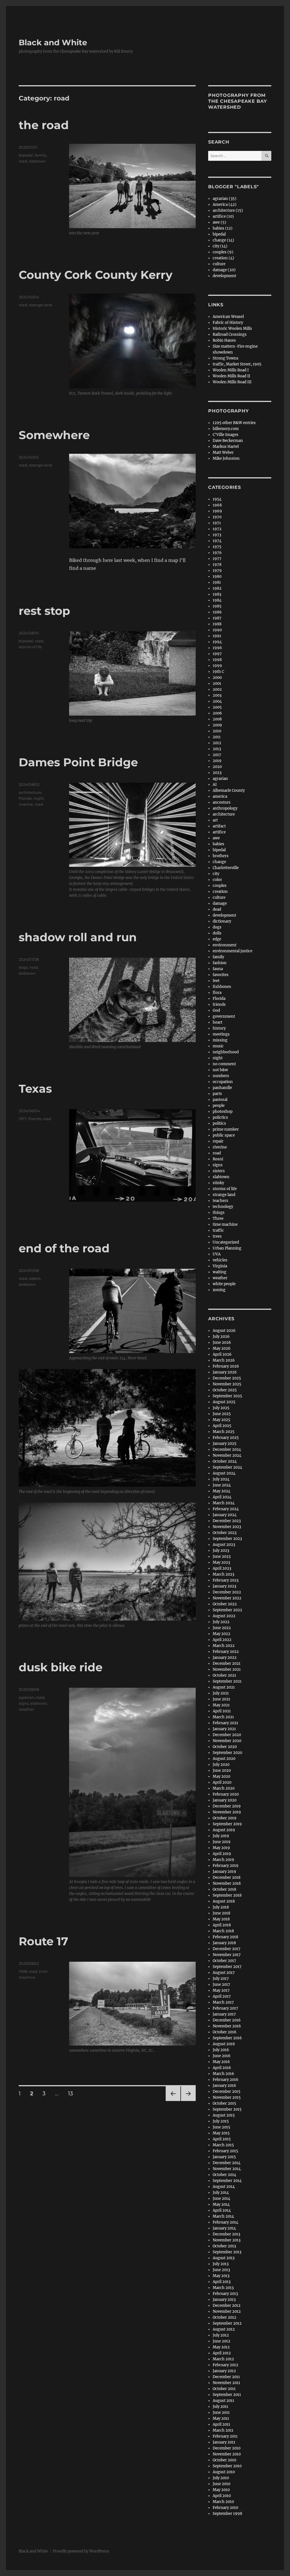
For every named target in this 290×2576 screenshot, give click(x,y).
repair (218, 1141)
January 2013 (224, 2300)
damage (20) (224, 270)
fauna (218, 969)
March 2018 (223, 1931)
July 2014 (221, 2193)
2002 (217, 689)
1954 (217, 499)
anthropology (225, 808)
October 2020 (225, 1747)
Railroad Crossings (230, 334)
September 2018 (227, 1895)
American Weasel (228, 317)
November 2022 (227, 1598)
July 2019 (221, 1836)
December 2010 (227, 2448)
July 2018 (221, 1907)
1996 (217, 648)
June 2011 (221, 2413)
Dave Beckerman (228, 441)
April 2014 (222, 2210)
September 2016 (227, 2038)
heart (217, 1022)
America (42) (225, 205)
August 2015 (224, 2115)
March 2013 (223, 2288)
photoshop (223, 1112)
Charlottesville (226, 868)
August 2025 (224, 1402)
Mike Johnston (226, 458)
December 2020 (227, 1735)
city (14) (220, 246)
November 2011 (226, 2383)
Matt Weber (223, 452)
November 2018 (227, 1883)
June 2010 (221, 2484)
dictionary (222, 921)
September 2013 (227, 2252)
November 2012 (227, 2311)
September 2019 (227, 1824)
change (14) (223, 240)
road (23, 161)
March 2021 (223, 1717)
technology (223, 1207)
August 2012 (224, 2329)
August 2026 (224, 1331)
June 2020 (222, 1771)
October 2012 (224, 2317)
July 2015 (221, 2121)
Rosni (218, 1159)
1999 (217, 666)
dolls (217, 933)
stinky (218, 1183)
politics (219, 1123)
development (224, 276)
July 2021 (221, 1693)
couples (220, 886)
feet (216, 981)
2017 (217, 755)
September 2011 (227, 2395)
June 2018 (221, 1913)
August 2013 (224, 2258)
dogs (23, 967)
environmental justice (233, 951)
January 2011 (224, 2442)
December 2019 (227, 1806)
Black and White (53, 42)
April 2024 (222, 1497)
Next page (188, 2101)
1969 (217, 511)
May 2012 (221, 2347)
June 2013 (221, 2270)
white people (224, 1284)
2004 (217, 701)
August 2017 (224, 1973)
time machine (225, 1224)
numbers (221, 1076)
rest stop (44, 611)
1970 (217, 517)
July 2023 (221, 1551)
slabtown (37, 161)
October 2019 (225, 1818)
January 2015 (224, 2157)
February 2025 (226, 1438)
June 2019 (222, 1842)
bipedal (26, 155)
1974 (217, 541)
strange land (40, 305)
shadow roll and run (78, 937)
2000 (217, 678)
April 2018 (222, 1925)
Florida (25, 798)
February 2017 (225, 2008)
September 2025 (227, 1396)
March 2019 (223, 1860)
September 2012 (227, 2323)
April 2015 (222, 2139)
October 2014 (224, 2175)
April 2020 (222, 1782)
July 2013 (221, 2264)
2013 (217, 749)
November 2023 (227, 1527)
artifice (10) (223, 216)
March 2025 (224, 1432)
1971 (217, 523)
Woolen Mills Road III (232, 382)
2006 (217, 713)
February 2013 (225, 2294)
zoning (219, 1290)
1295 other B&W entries (234, 423)
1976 (217, 553)
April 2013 (222, 2282)
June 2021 (221, 1699)
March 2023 (223, 1574)
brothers (221, 856)
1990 (217, 630)
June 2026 (222, 1342)
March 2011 (223, 2430)
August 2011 (223, 2401)
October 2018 (224, 1889)
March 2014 (223, 2216)
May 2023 (221, 1562)
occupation (223, 1082)
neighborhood (226, 1052)
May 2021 (221, 1705)
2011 (217, 737)
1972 (217, 529)
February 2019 (226, 1866)
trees (217, 1236)
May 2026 (222, 1348)
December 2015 (227, 2092)
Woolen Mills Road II (231, 376)
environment (225, 945)
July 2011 (220, 2407)
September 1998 (227, 2514)
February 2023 (226, 1580)
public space (224, 1135)
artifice (219, 832)
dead (217, 909)
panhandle (222, 1088)
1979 (217, 571)
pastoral (220, 1100)
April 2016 (222, 2068)
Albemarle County (229, 790)
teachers (220, 1201)
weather (26, 1709)
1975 (217, 547)
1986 (217, 612)
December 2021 (227, 1664)
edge (217, 939)
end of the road (64, 1248)
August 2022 (224, 1616)
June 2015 (221, 2127)
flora (217, 993)
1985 (217, 606)
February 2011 (225, 2436)
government (224, 1016)
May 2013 (221, 2276)
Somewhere (54, 435)
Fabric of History (228, 323)
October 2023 (225, 1533)
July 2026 (221, 1337)
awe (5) (219, 222)
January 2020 (225, 1800)
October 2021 (224, 1675)
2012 (217, 743)
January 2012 (224, 2371)
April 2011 (221, 2424)
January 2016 (224, 2086)
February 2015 (225, 2151)
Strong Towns (226, 358)
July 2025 (221, 1408)
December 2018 (227, 1878)
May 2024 (221, 1491)
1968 (217, 505)
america (220, 796)
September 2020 (227, 1753)
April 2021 (222, 1711)
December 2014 (227, 2163)
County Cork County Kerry (96, 275)
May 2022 (221, 1634)
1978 (217, 565)
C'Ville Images (226, 435)
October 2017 (224, 1961)
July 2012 (221, 2335)
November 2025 (227, 1384)
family (41, 155)
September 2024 (227, 1467)
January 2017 (224, 2014)
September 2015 (227, 2109)
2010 (217, 731)
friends (35, 1119)
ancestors (222, 802)
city (216, 874)
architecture (30, 792)
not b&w (220, 1070)
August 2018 (224, 1901)
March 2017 (223, 2002)
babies (218, 844)
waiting (219, 1272)
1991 (217, 636)
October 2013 (224, 2246)
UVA (217, 1254)
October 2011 (224, 2389)
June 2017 (221, 1985)
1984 (217, 600)
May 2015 (221, 2133)
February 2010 (225, 2508)
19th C (218, 672)
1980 (217, 576)
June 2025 (222, 1414)
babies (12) (223, 228)
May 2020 (221, 1776)
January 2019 (224, 1872)
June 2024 (222, 1485)
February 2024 (226, 1509)
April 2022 (222, 1640)
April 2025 (222, 1426)
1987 (217, 618)
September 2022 (227, 1610)
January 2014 (224, 2228)
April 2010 (222, 2496)
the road (44, 125)
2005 (217, 707)
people (219, 1106)
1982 (217, 588)
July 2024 (221, 1479)
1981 (217, 582)
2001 (217, 683)
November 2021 (227, 1669)
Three (218, 1219)
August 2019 (224, 1830)
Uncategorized (226, 1242)
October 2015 (224, 2103)
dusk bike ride (61, 1667)
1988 (217, 624)
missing (220, 1040)
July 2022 (221, 1622)
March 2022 (224, 1646)
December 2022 (227, 1592)
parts (217, 1094)
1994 (217, 642)
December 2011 (226, 2377)
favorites (221, 975)
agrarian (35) (225, 199)
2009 (217, 725)
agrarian (26, 1697)
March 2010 (223, 2502)
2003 (217, 695)
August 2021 (224, 1687)
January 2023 (224, 1586)
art (215, 820)
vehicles (220, 1260)
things (219, 1213)
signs (24, 1703)
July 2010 (221, 2478)
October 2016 (225, 2032)
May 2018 (221, 1919)
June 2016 (222, 2056)
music (218, 1046)
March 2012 (223, 2359)
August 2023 (224, 1545)
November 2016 (227, 2026)
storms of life (30, 647)
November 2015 (227, 2097)
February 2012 (225, 2365)
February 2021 (225, 1723)
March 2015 (223, 2145)
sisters (35, 1278)
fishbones (222, 987)
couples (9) (223, 252)
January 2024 (225, 1515)
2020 (217, 767)
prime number (226, 1129)
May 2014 (221, 2204)
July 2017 (221, 1979)
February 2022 (226, 1652)
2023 (217, 773)
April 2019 (222, 1854)
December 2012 (227, 2306)
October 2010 (224, 2460)
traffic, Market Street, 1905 (237, 364)
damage (220, 903)
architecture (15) (228, 210)
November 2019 (227, 1812)
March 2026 (224, 1360)
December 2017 (227, 1949)
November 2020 (227, 1741)
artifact (219, 826)
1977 (23, 1119)
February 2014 (225, 2222)
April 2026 (222, 1354)
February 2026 (226, 1366)
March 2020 (224, 1788)
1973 (217, 535)
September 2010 (227, 2466)
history (219, 1028)
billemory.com (226, 429)
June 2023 (222, 1556)
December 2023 (227, 1521)
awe (216, 838)
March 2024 (224, 1503)
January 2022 (225, 1658)
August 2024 (224, 1473)
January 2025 (225, 1444)
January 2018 (224, 1943)
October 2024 (225, 1461)
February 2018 (225, 1937)
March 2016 (223, 2074)
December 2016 (227, 2020)
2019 (217, 761)
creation (220, 892)
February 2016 (226, 2080)
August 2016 (224, 2044)
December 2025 (227, 1378)
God (216, 1010)
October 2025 (225, 1390)
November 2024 (227, 1455)
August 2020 (224, 1759)
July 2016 (221, 2050)
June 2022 (222, 1628)
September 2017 (227, 1967)
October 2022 (225, 1604)
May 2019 (221, 1848)
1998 (23, 1971)
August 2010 (224, 2472)
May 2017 (221, 1990)
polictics (220, 1117)
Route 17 (43, 1941)
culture (219, 264)
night (39, 798)
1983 (217, 594)
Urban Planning (227, 1248)
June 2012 (221, 2341)
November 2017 (227, 1955)
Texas (35, 1089)
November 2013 (227, 2240)
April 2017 (222, 1996)
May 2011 (221, 2418)
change (219, 862)
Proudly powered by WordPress (81, 2551)
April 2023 (222, 1568)
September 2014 (227, 2181)
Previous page (173, 2101)
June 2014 (221, 2199)
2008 (217, 719)
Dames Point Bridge (78, 762)
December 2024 (227, 1449)
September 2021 (227, 1681)
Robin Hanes (224, 340)
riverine (26, 804)
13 (72, 2093)
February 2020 (226, 1794)
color (217, 880)
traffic (218, 1230)
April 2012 (222, 2353)
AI (215, 785)
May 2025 (221, 1420)
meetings (221, 1034)
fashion (220, 963)
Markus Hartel (226, 447)
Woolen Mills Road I (231, 370)
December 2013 (226, 2234)
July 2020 (221, 1765)
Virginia (220, 1266)
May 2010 (221, 2490)
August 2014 (224, 2187)
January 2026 (225, 1372)
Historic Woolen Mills (232, 329)
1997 (217, 654)
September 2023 (227, 1539)
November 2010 (227, 2454)
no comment (224, 1064)
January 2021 (224, 1729)
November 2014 (227, 2169)
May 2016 (221, 2062)
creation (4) (223, 258)
